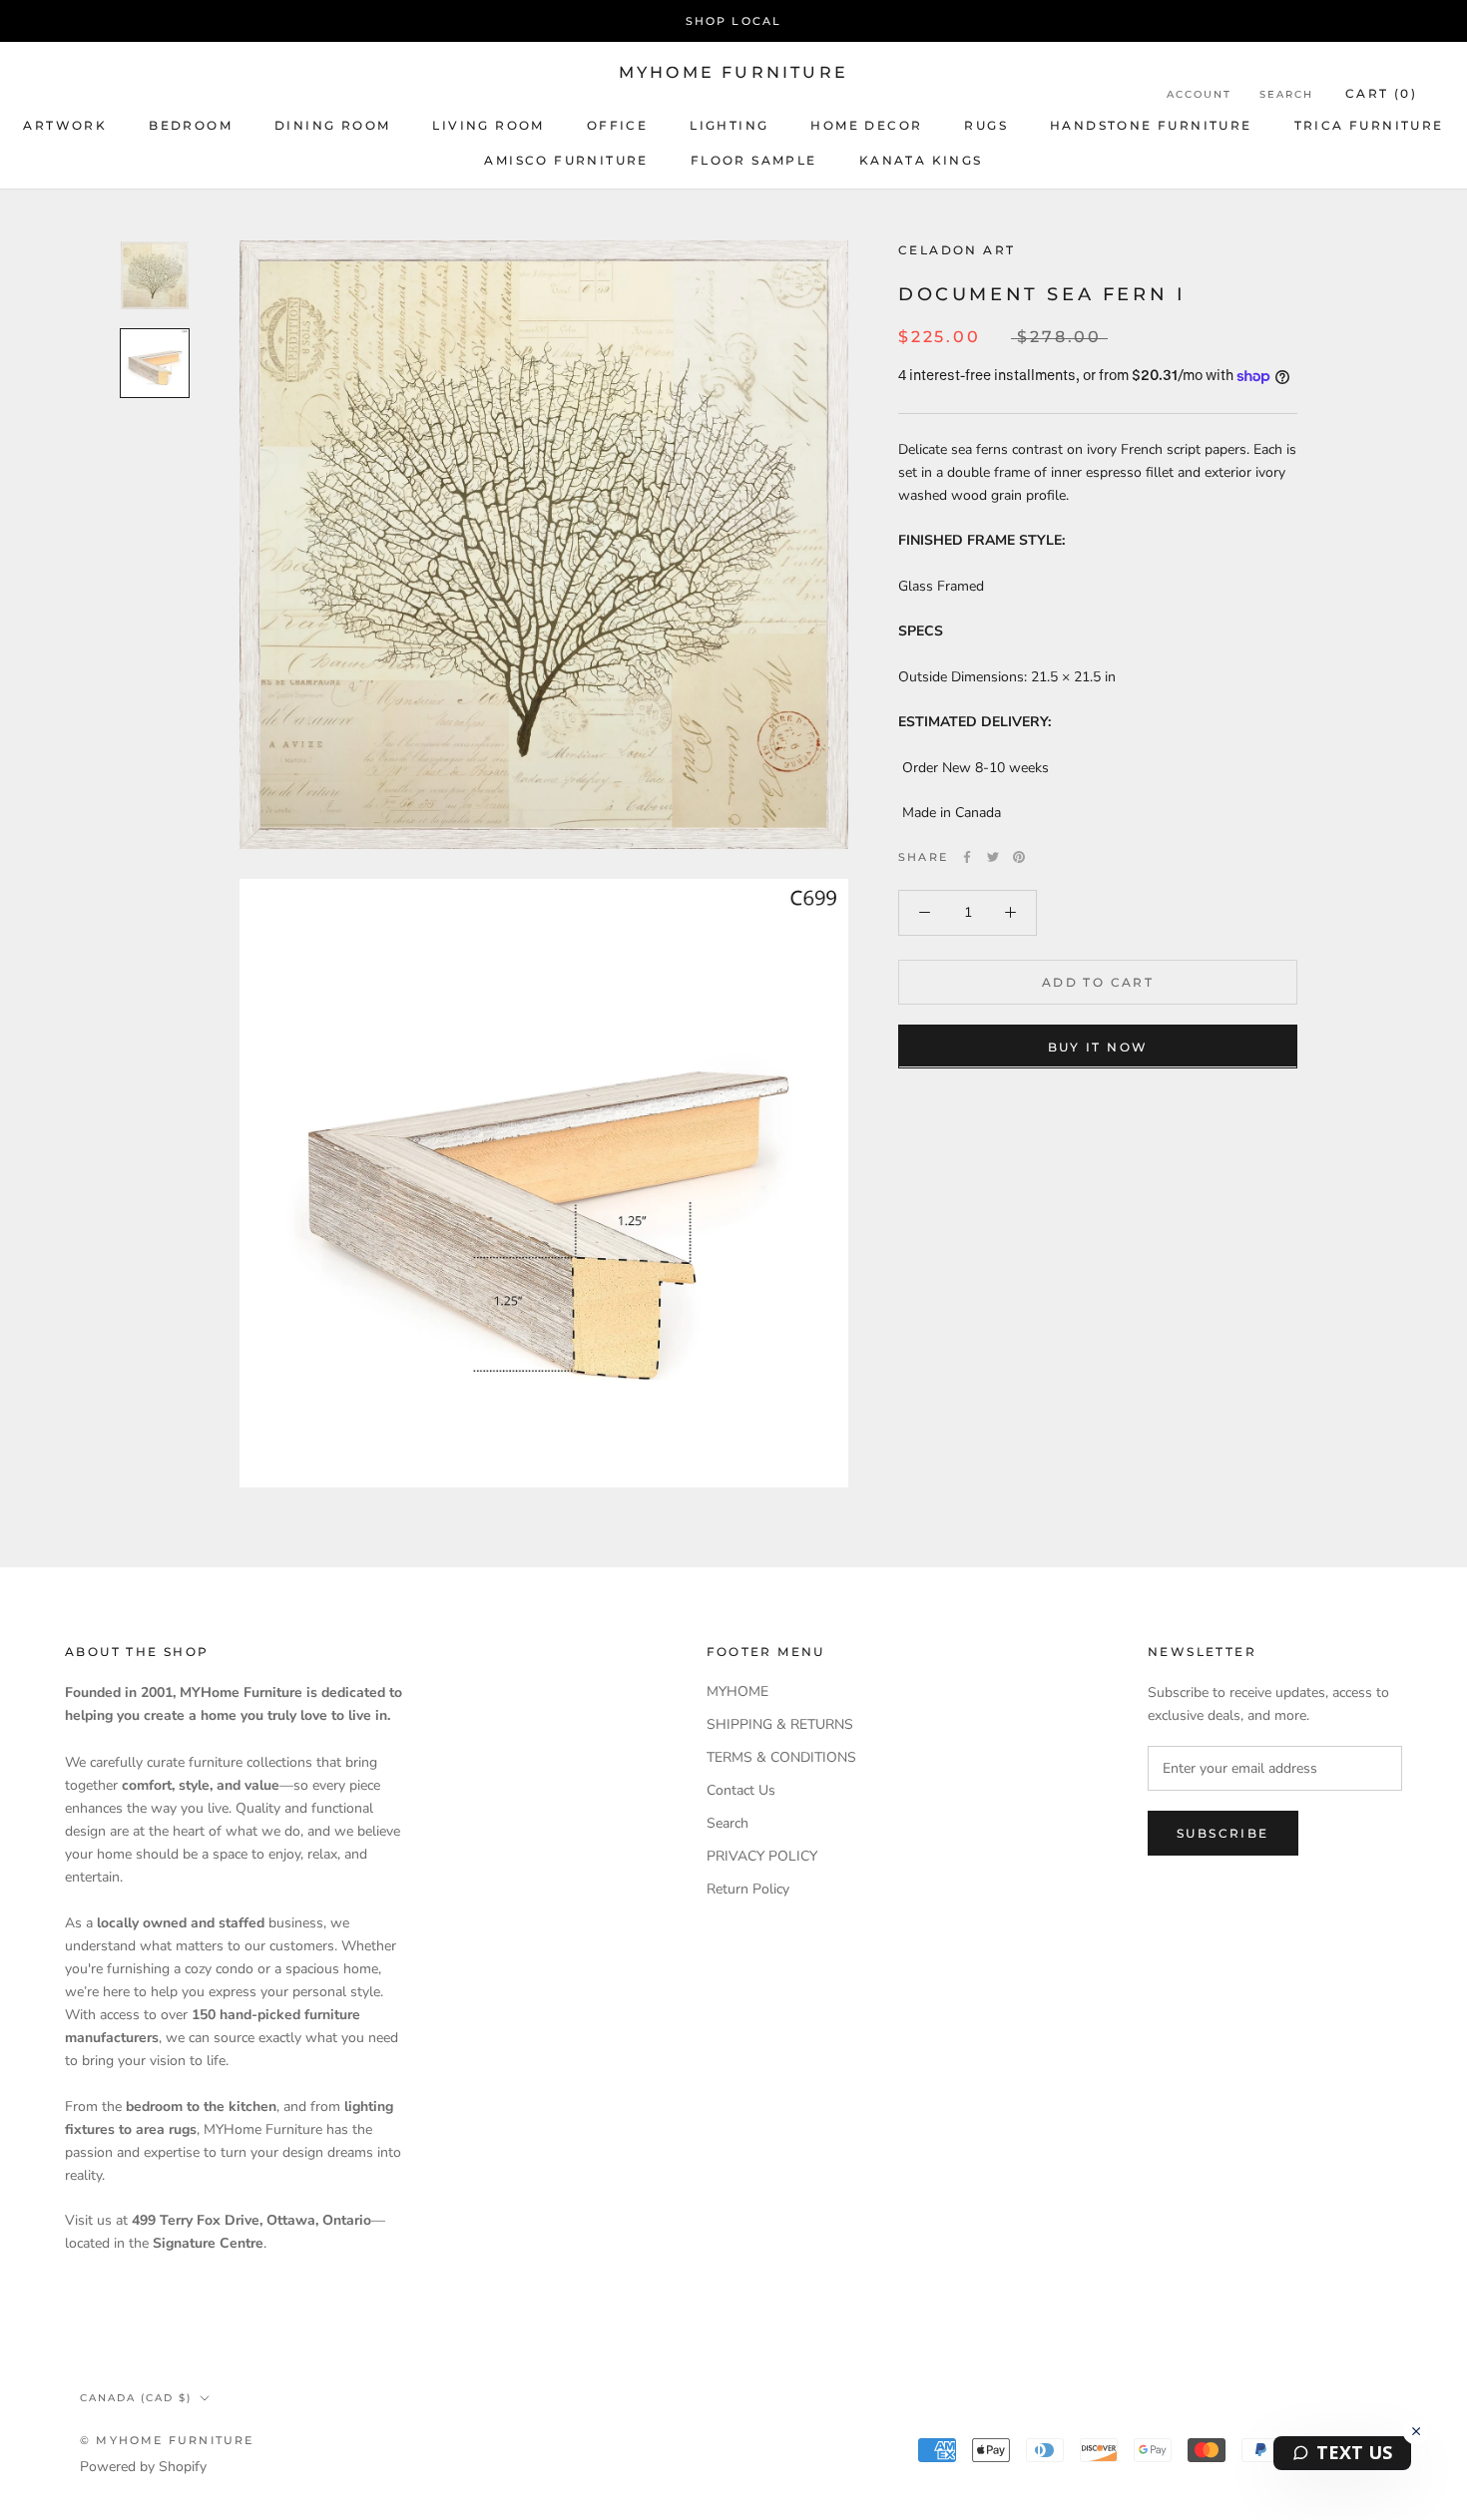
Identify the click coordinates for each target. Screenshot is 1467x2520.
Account (1199, 94)
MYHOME (737, 1691)
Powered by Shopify (143, 2467)
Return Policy (748, 1889)
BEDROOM (191, 125)
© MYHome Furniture (167, 2440)
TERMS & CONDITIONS (781, 1757)
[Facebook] (967, 857)
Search (1286, 94)
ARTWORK (65, 125)
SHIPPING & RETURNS (780, 1724)
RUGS (986, 125)
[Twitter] (993, 857)
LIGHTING (729, 125)
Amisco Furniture (566, 160)
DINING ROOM (332, 125)
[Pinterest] (1019, 857)
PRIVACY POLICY (762, 1856)
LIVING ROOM (488, 125)
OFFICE (617, 125)
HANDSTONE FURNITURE (1151, 125)
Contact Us (741, 1790)
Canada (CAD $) (136, 2398)
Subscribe (1223, 1833)
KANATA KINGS (921, 160)
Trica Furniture (1369, 125)
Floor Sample (754, 160)
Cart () (1381, 93)
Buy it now (1098, 1046)
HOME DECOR (866, 125)
